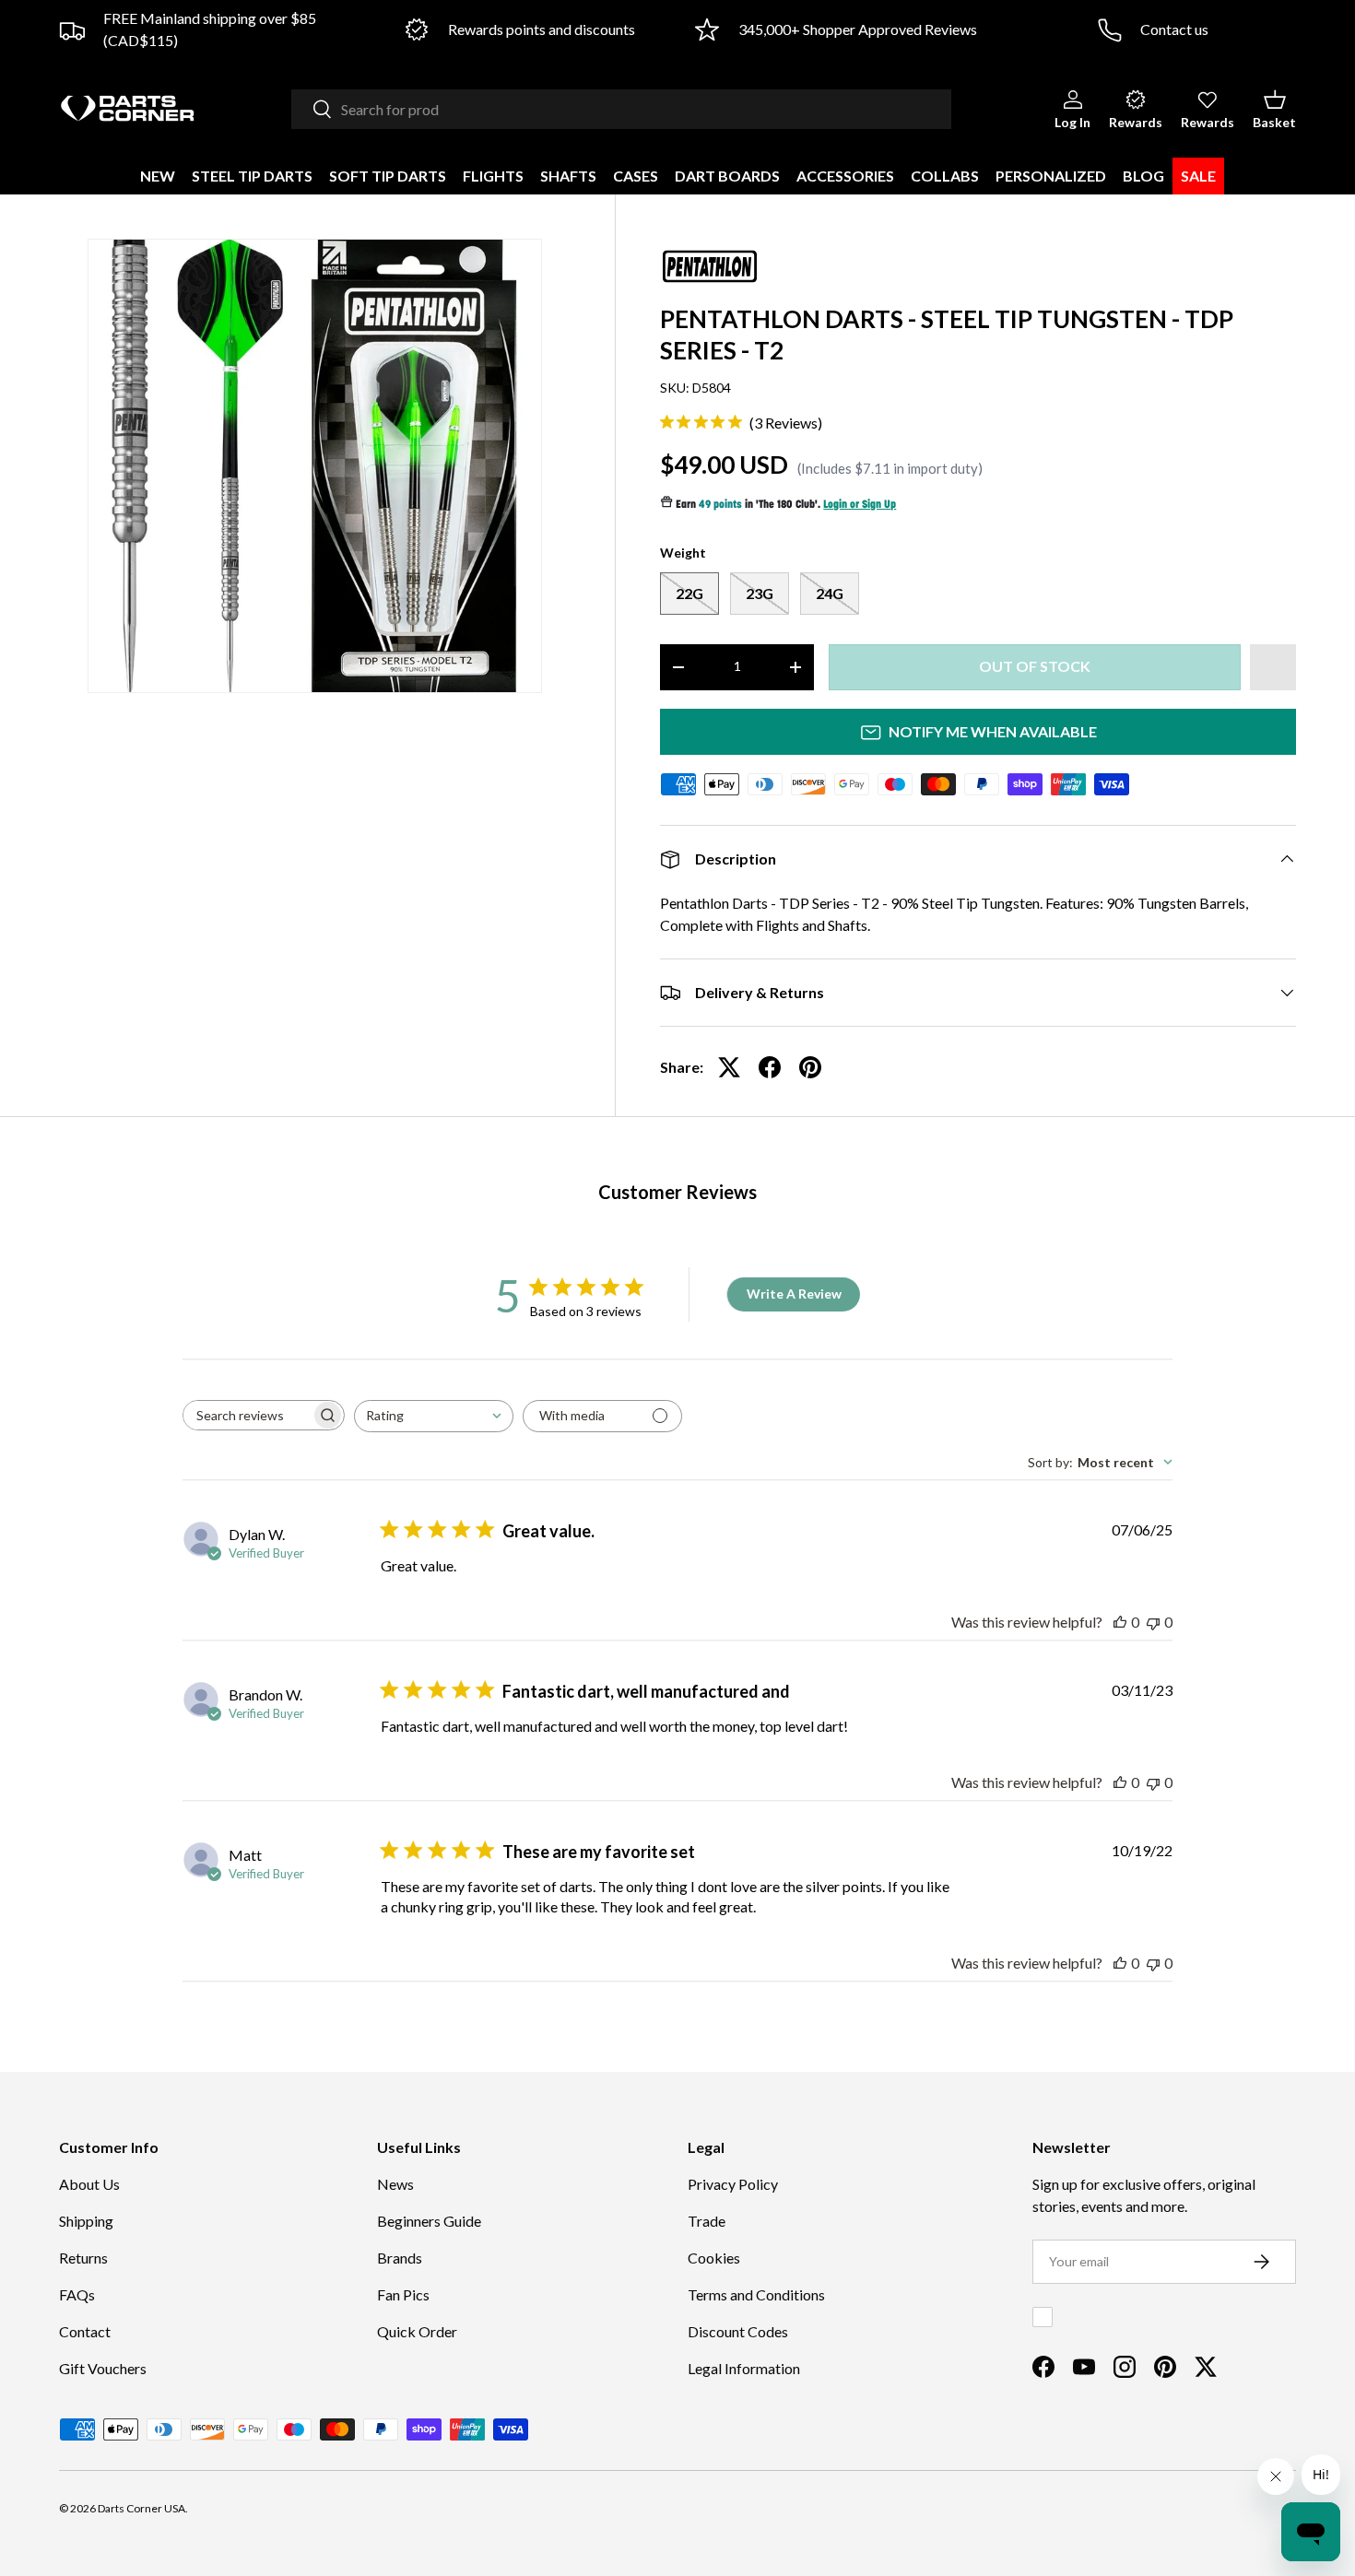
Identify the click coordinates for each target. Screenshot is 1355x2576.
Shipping (86, 2221)
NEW (158, 176)
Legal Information (744, 2368)
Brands (400, 2258)
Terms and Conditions (756, 2294)
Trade (707, 2221)
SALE (1198, 176)
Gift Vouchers (103, 2368)
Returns (83, 2258)
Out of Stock (1035, 666)
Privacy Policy (733, 2184)
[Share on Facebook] (770, 1067)
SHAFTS (568, 176)
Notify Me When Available (993, 731)
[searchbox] (247, 1415)
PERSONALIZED (1051, 176)
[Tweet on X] (729, 1067)
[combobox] (621, 109)
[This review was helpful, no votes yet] (1120, 1622)
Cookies (714, 2258)
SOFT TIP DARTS (388, 176)
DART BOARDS (727, 176)
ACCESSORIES (845, 176)
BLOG (1143, 176)
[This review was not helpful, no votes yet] (1153, 1622)
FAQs (77, 2294)
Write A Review (794, 1294)
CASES (636, 176)
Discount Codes (738, 2331)
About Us (89, 2184)
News (395, 2184)
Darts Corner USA (141, 2508)
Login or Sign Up (860, 505)
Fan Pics (403, 2294)
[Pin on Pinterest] (810, 1067)
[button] (1274, 109)
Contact (85, 2331)
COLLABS (945, 176)
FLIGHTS (493, 176)
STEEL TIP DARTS (252, 176)
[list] (315, 466)
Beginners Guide (429, 2221)
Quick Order (417, 2331)
